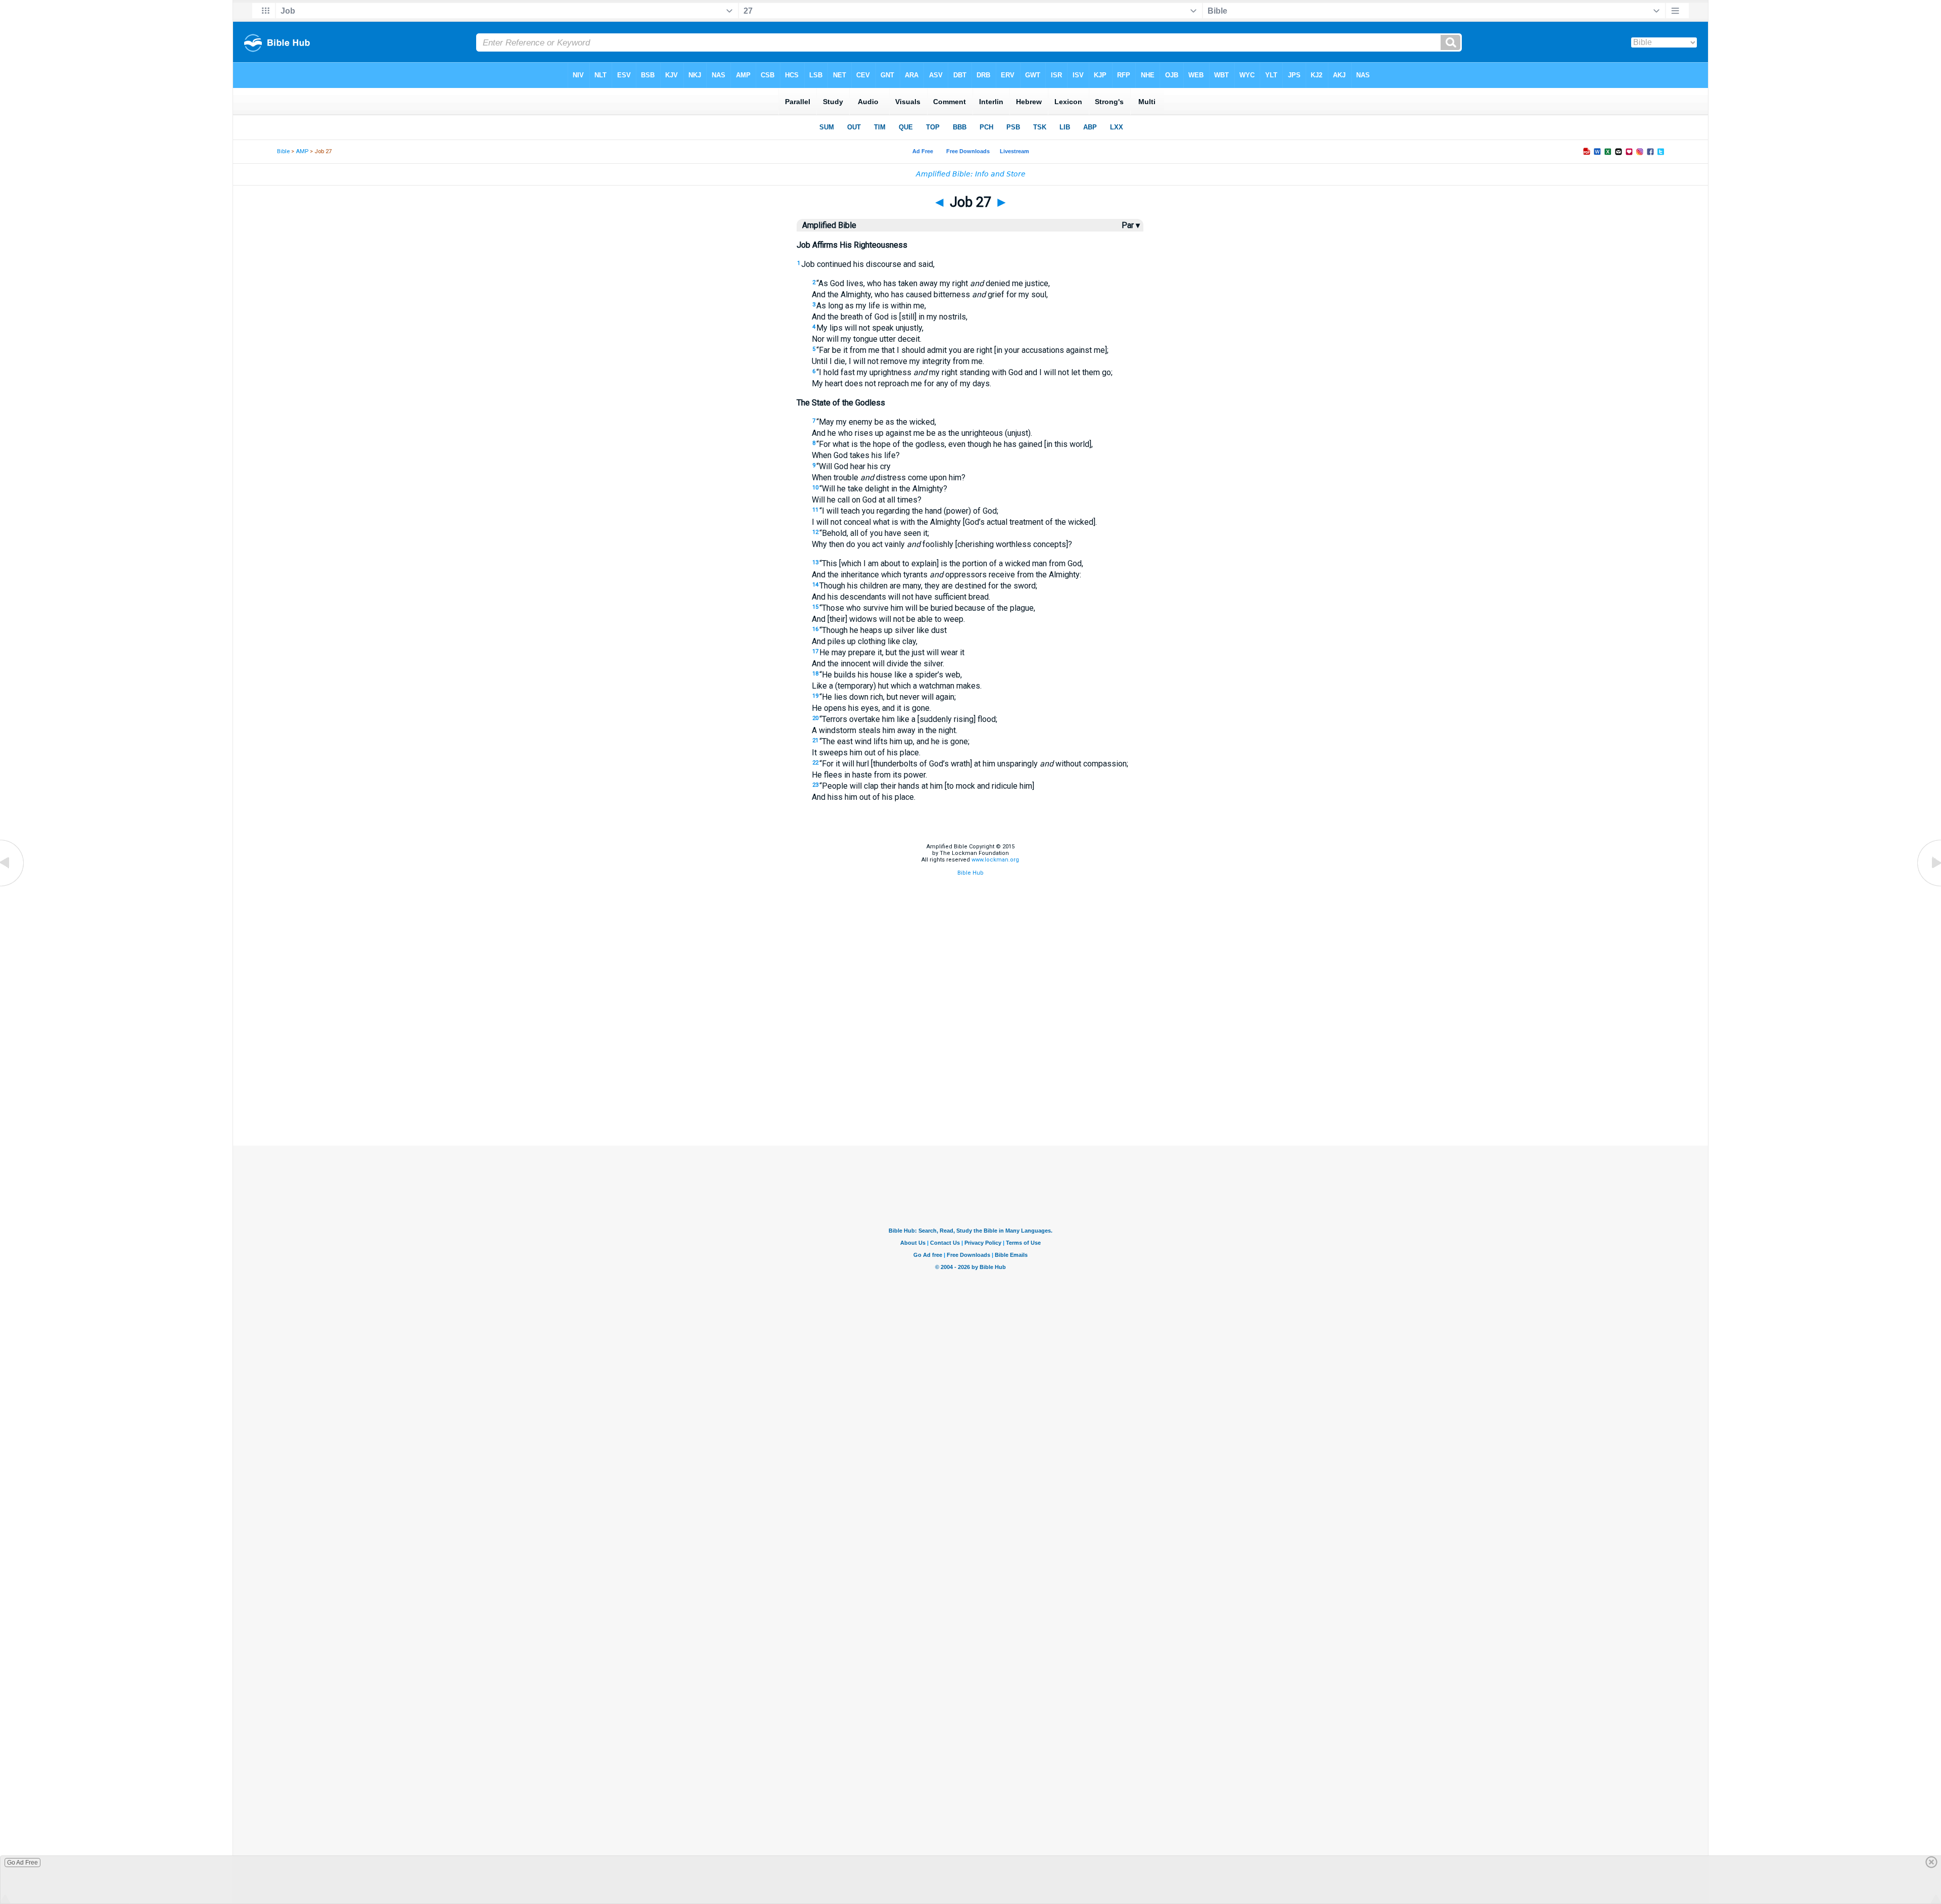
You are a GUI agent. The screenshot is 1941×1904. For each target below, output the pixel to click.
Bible (283, 151)
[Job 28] (1928, 886)
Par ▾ (1131, 225)
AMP (302, 151)
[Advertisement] (970, 1095)
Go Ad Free (22, 1863)
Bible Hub (970, 873)
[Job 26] (13, 886)
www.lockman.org (995, 860)
